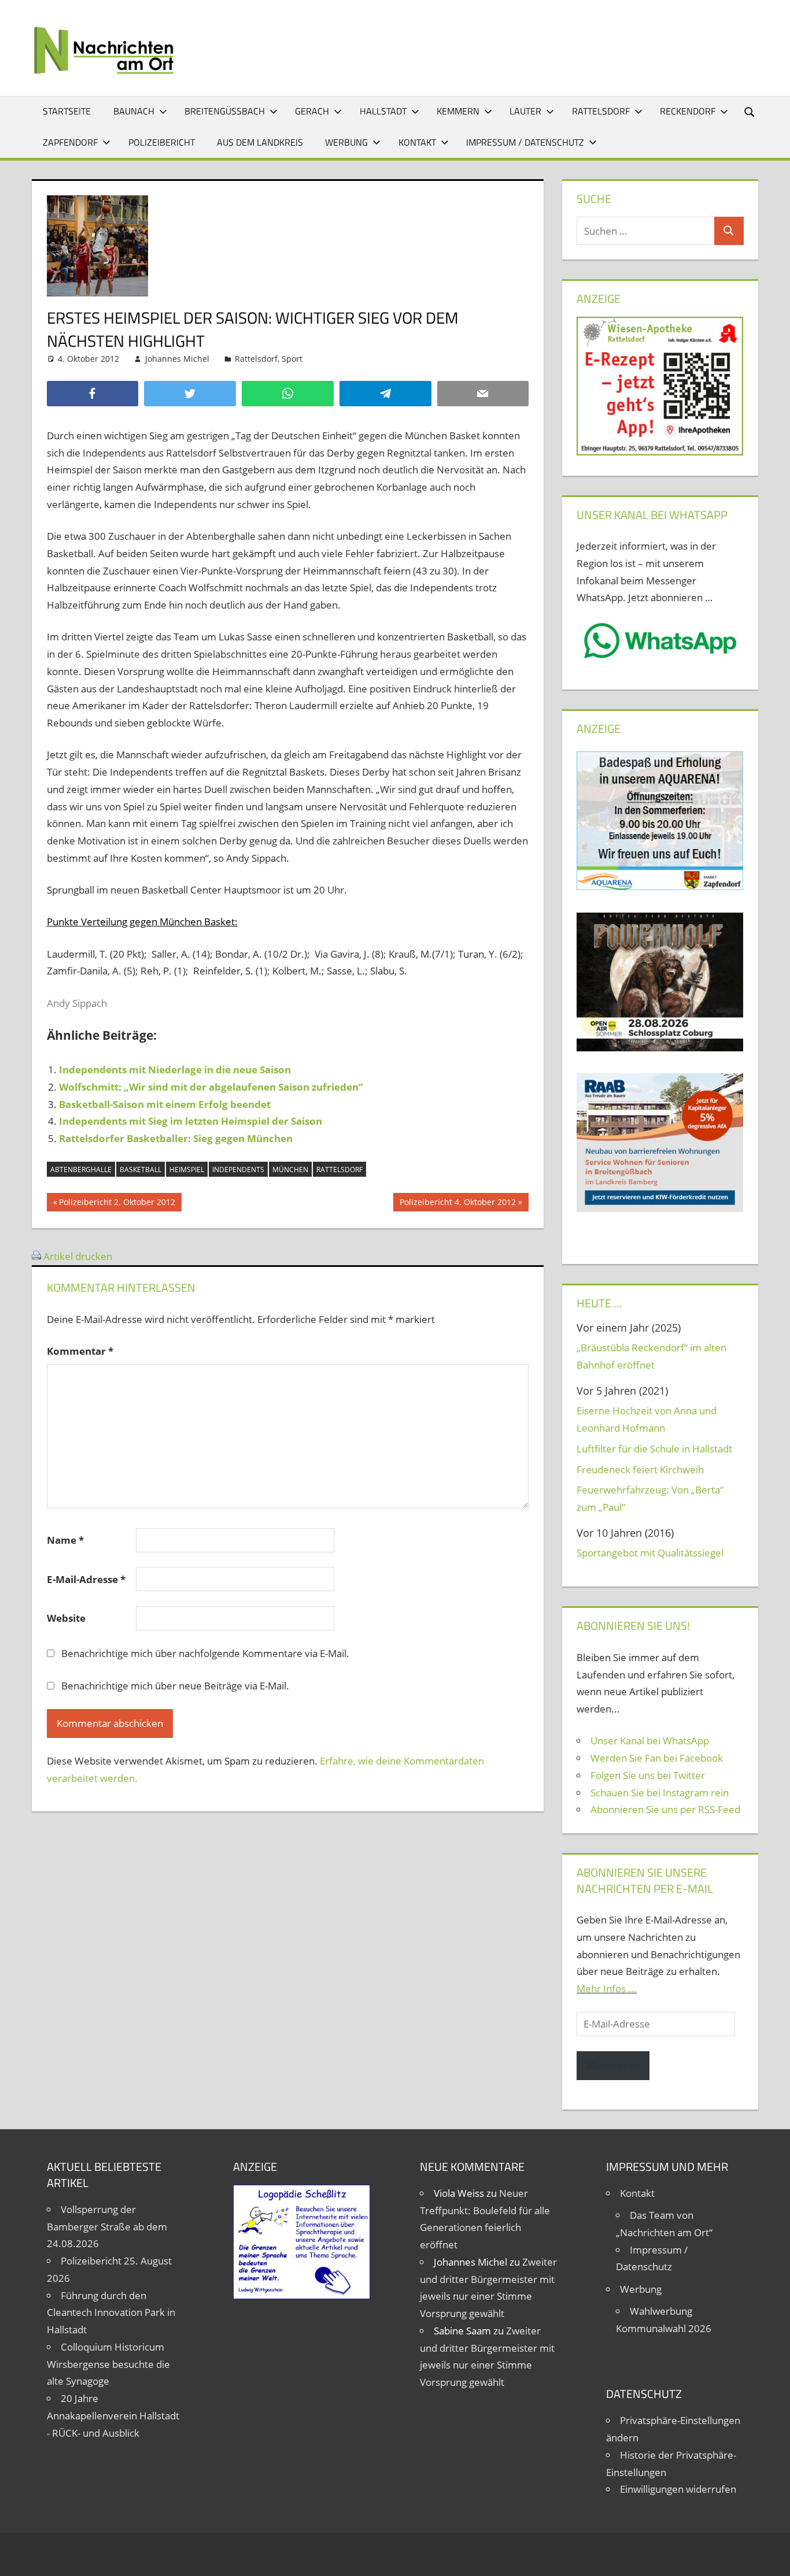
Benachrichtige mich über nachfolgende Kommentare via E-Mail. (205, 1653)
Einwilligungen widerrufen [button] (678, 2489)
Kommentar (80, 1351)
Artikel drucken (78, 1256)
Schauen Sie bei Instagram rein (660, 1793)
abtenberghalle (81, 1170)
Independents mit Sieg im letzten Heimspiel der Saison (191, 1121)
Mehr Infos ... (607, 1988)
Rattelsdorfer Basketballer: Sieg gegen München (176, 1138)
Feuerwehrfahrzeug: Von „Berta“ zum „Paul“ (650, 1498)
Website (66, 1618)
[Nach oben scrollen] (771, 2557)
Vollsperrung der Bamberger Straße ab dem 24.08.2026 (107, 2227)
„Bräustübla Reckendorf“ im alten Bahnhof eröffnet (651, 1356)
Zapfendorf (70, 142)
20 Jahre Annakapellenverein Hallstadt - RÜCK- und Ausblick (113, 2416)
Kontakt (417, 142)
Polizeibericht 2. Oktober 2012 (117, 1204)
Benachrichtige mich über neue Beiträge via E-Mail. (175, 1686)
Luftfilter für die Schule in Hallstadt (654, 1449)
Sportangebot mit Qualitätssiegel (650, 1553)
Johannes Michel (177, 359)
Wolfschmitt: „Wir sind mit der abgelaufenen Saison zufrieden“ (211, 1087)
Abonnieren (613, 2065)
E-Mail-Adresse (86, 1579)
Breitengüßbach (225, 111)
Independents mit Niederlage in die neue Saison (175, 1070)
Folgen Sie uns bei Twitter (648, 1775)
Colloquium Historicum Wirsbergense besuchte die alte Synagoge (108, 2364)
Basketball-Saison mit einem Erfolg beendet (165, 1104)
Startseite (67, 111)
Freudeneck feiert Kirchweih (640, 1469)
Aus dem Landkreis (260, 142)
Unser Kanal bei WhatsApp (650, 1741)
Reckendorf (688, 111)
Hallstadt (383, 111)
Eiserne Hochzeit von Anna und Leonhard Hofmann (647, 1419)
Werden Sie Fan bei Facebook (657, 1758)
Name (65, 1540)
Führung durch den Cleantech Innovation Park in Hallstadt (111, 2313)
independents (238, 1170)
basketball (141, 1170)
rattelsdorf (339, 1170)
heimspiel (187, 1170)
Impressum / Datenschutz (525, 142)
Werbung (346, 142)
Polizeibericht (162, 142)
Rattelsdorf (601, 111)
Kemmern (458, 111)
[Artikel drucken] (36, 1256)
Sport (292, 359)
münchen (290, 1170)
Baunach (134, 111)
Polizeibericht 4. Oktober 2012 (457, 1204)
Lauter (525, 111)
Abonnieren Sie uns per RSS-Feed (665, 1809)
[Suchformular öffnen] (750, 111)
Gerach (312, 111)
